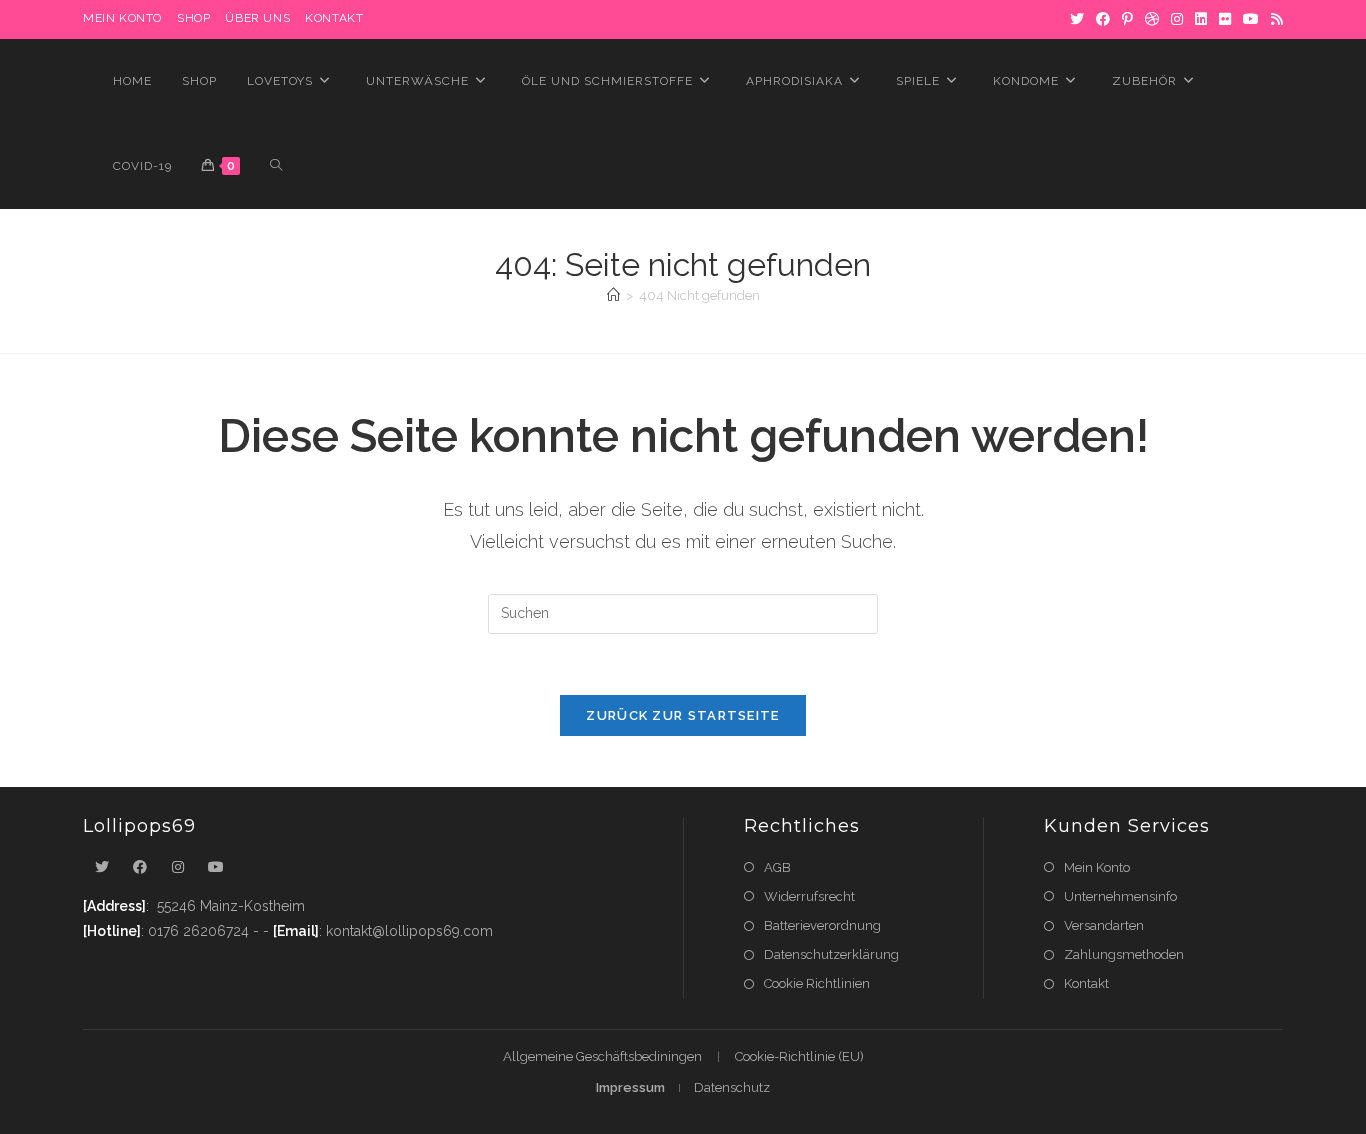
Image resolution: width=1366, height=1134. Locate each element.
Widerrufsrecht (809, 896)
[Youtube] (216, 867)
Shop (193, 18)
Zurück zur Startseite (682, 715)
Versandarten (1104, 925)
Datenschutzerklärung (831, 954)
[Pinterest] (1127, 19)
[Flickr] (1225, 19)
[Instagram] (1177, 19)
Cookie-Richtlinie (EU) (799, 1056)
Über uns (257, 18)
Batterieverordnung (822, 925)
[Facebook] (1103, 19)
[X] (1077, 19)
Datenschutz (732, 1087)
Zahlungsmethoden (1124, 954)
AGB (777, 867)
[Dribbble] (1152, 19)
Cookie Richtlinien (817, 983)
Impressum (630, 1087)
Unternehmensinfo (1120, 896)
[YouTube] (1251, 19)
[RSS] (1274, 19)
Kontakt (334, 18)
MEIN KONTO (122, 18)
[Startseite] (613, 295)
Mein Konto (1097, 867)
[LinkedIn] (1201, 19)
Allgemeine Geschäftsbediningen (602, 1056)
